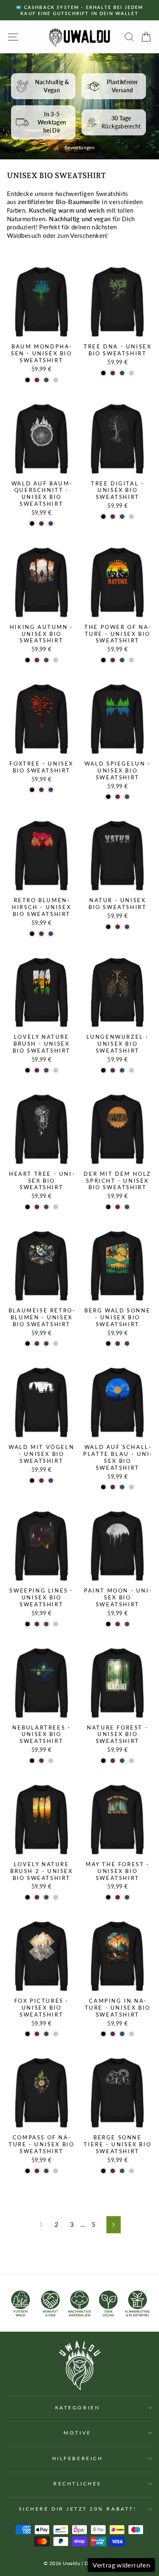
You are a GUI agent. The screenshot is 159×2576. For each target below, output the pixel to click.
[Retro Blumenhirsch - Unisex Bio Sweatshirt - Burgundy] (41, 934)
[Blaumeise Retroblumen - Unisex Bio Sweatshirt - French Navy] (46, 1343)
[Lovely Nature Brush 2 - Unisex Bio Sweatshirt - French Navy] (46, 1897)
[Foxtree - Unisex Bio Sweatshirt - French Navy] (51, 790)
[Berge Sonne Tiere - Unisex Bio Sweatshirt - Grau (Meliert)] (131, 2171)
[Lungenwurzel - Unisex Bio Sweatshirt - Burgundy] (113, 1070)
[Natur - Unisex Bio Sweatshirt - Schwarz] (108, 927)
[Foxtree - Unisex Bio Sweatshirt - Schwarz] (32, 790)
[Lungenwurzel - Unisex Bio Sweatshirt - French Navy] (122, 1070)
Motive (77, 2433)
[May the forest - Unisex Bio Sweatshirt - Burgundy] (118, 1897)
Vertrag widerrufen (121, 2565)
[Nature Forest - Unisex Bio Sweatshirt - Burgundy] (113, 1761)
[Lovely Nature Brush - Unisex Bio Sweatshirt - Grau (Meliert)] (56, 1070)
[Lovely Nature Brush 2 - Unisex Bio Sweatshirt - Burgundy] (37, 1897)
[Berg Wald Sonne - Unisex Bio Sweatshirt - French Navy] (127, 1343)
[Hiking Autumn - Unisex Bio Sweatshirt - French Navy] (46, 660)
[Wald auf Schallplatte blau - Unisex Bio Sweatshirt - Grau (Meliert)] (131, 1487)
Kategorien (77, 2407)
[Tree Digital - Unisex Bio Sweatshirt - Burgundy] (113, 517)
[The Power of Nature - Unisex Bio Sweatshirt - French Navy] (122, 660)
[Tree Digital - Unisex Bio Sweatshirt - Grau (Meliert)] (131, 517)
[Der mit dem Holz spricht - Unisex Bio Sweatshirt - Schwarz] (108, 1207)
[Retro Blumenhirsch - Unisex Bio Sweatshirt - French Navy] (51, 934)
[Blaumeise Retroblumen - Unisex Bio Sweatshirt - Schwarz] (28, 1343)
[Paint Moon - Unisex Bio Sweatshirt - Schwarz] (108, 1624)
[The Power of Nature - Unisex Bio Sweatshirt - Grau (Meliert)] (131, 660)
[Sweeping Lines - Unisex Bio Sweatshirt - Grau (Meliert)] (56, 1624)
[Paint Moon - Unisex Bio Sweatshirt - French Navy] (127, 1624)
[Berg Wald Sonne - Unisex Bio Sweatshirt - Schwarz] (108, 1343)
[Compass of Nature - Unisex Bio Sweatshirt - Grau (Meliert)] (56, 2171)
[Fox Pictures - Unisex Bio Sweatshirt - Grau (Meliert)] (56, 2034)
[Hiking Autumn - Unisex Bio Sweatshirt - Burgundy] (37, 660)
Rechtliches (77, 2484)
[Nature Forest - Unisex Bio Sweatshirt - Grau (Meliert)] (131, 1761)
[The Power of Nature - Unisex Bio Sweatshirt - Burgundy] (113, 660)
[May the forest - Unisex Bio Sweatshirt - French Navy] (127, 1897)
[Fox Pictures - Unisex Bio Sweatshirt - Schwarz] (28, 2034)
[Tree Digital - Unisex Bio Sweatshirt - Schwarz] (103, 517)
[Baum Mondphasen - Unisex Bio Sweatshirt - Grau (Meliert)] (56, 380)
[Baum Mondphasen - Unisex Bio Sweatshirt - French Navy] (46, 380)
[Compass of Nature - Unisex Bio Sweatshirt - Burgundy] (37, 2171)
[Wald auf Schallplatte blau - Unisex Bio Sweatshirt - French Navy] (122, 1487)
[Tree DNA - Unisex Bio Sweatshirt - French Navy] (122, 373)
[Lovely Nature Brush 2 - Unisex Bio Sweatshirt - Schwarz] (28, 1897)
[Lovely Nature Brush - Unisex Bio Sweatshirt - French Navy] (46, 1070)
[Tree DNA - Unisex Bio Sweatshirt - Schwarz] (103, 373)
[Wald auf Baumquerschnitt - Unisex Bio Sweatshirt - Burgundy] (41, 523)
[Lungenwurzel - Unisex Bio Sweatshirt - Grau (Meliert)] (131, 1070)
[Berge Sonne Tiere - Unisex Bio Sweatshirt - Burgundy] (113, 2171)
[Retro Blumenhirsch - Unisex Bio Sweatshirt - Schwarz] (32, 934)
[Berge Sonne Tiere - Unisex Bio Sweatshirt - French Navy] (122, 2171)
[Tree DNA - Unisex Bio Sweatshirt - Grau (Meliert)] (131, 373)
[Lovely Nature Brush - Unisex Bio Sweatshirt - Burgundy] (37, 1070)
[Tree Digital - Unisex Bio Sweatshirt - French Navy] (122, 517)
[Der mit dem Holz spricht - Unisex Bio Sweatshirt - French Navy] (127, 1207)
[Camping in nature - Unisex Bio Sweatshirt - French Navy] (122, 2034)
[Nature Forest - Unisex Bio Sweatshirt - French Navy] (122, 1761)
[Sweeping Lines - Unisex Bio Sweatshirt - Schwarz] (28, 1624)
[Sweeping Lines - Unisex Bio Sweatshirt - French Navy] (46, 1624)
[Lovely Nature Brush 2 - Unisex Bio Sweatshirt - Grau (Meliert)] (56, 1897)
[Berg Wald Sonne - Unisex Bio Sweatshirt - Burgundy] (118, 1343)
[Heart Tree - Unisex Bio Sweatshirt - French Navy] (46, 1207)
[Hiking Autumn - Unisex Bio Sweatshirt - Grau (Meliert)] (56, 660)
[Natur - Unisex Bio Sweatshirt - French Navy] (127, 927)
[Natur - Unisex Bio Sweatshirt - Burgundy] (118, 927)
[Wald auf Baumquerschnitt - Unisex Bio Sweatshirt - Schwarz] (32, 523)
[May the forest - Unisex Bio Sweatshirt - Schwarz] (108, 1897)
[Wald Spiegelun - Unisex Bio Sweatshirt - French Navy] (127, 797)
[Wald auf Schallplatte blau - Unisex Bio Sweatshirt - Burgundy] (113, 1487)
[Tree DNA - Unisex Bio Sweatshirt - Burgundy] (113, 373)
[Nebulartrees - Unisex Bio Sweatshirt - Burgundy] (41, 1761)
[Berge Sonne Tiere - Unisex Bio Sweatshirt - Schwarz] (103, 2171)
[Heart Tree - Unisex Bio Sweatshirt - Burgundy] (37, 1207)
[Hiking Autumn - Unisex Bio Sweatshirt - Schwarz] (28, 660)
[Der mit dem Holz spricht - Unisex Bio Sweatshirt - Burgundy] (118, 1207)
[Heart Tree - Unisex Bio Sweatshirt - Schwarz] (28, 1207)
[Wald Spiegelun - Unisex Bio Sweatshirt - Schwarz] (108, 797)
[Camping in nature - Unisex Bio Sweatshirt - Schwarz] (103, 2034)
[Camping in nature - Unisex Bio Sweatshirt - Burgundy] (113, 2034)
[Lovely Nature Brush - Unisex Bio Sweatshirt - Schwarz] (28, 1070)
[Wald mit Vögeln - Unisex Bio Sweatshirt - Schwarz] (32, 1481)
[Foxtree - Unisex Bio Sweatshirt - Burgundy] (41, 790)
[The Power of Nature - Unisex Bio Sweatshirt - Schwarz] (103, 660)
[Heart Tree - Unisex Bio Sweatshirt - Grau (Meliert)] (56, 1207)
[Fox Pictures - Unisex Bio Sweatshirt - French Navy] (46, 2034)
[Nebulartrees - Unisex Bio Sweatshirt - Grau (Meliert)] (51, 1761)
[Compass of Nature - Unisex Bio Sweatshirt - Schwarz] (28, 2171)
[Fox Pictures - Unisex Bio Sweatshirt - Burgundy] (37, 2034)
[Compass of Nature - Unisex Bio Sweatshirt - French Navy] (46, 2171)
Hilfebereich (77, 2458)
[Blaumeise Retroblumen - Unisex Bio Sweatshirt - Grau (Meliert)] (56, 1343)
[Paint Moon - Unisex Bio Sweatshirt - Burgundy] (118, 1624)
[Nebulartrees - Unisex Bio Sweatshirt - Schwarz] (32, 1761)
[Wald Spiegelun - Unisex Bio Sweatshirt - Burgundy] (118, 797)
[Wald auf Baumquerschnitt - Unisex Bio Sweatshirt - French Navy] (51, 523)
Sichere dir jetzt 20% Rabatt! (77, 2509)
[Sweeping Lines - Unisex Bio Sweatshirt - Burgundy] (37, 1624)
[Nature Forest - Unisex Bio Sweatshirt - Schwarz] (103, 1761)
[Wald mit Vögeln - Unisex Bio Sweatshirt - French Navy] (51, 1481)
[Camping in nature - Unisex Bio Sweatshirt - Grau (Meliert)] (131, 2034)
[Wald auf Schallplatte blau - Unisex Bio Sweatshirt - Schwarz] (103, 1487)
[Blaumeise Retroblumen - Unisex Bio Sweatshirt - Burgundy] (37, 1343)
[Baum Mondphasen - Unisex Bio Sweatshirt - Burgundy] (37, 380)
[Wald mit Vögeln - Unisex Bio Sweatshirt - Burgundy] (41, 1481)
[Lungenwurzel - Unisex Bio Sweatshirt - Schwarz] (103, 1070)
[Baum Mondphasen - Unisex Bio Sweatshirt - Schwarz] (28, 380)
